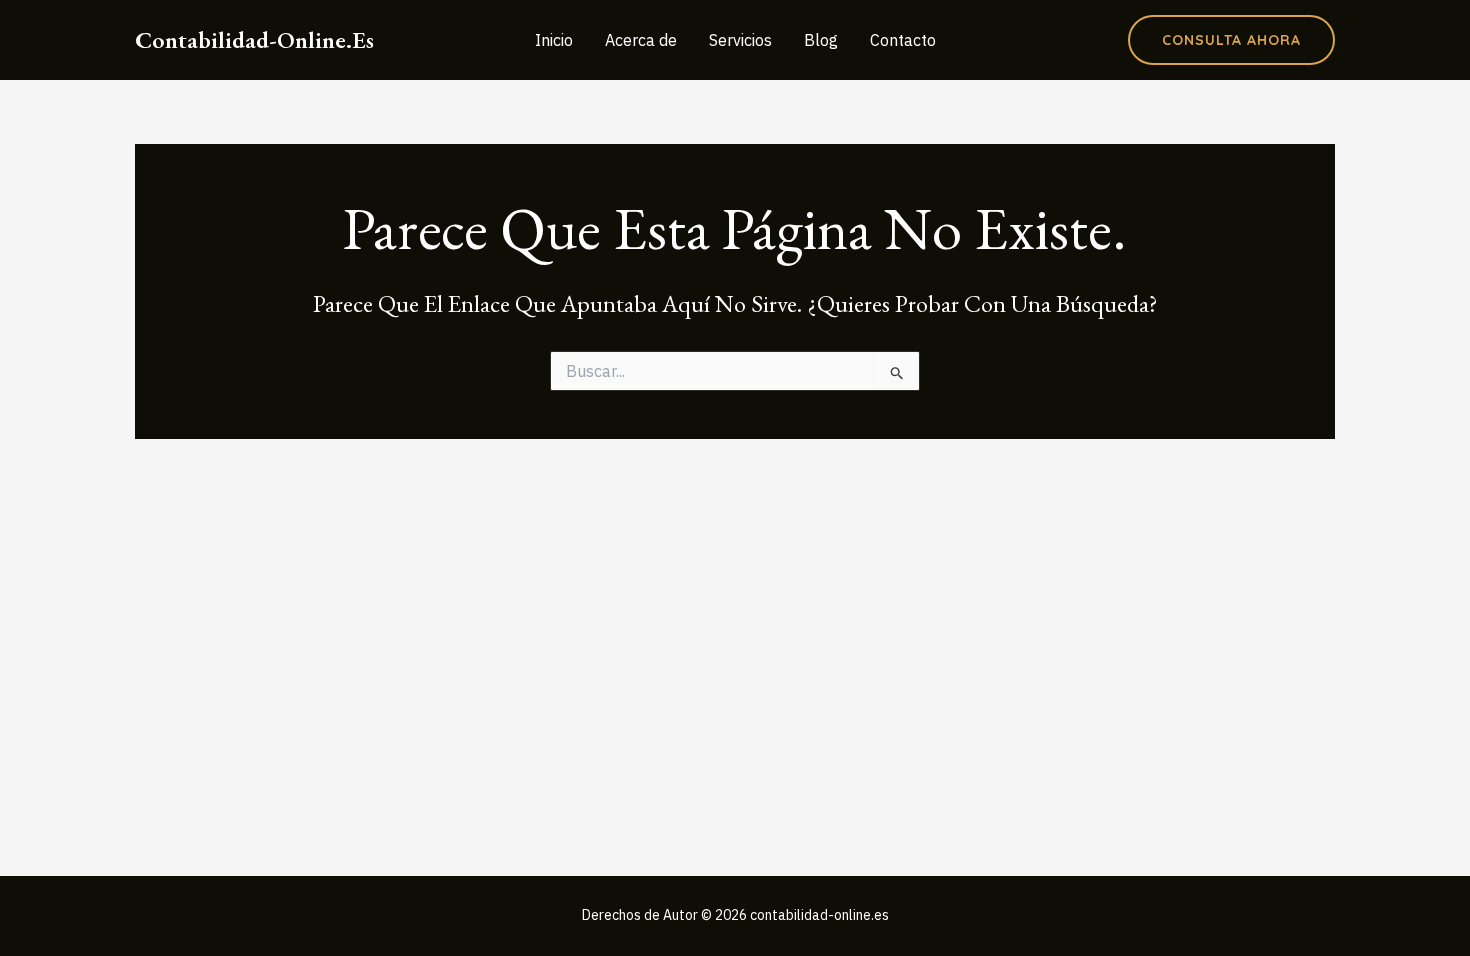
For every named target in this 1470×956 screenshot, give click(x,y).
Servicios (740, 40)
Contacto (903, 40)
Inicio (554, 40)
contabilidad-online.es (254, 39)
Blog (821, 40)
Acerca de (641, 40)
